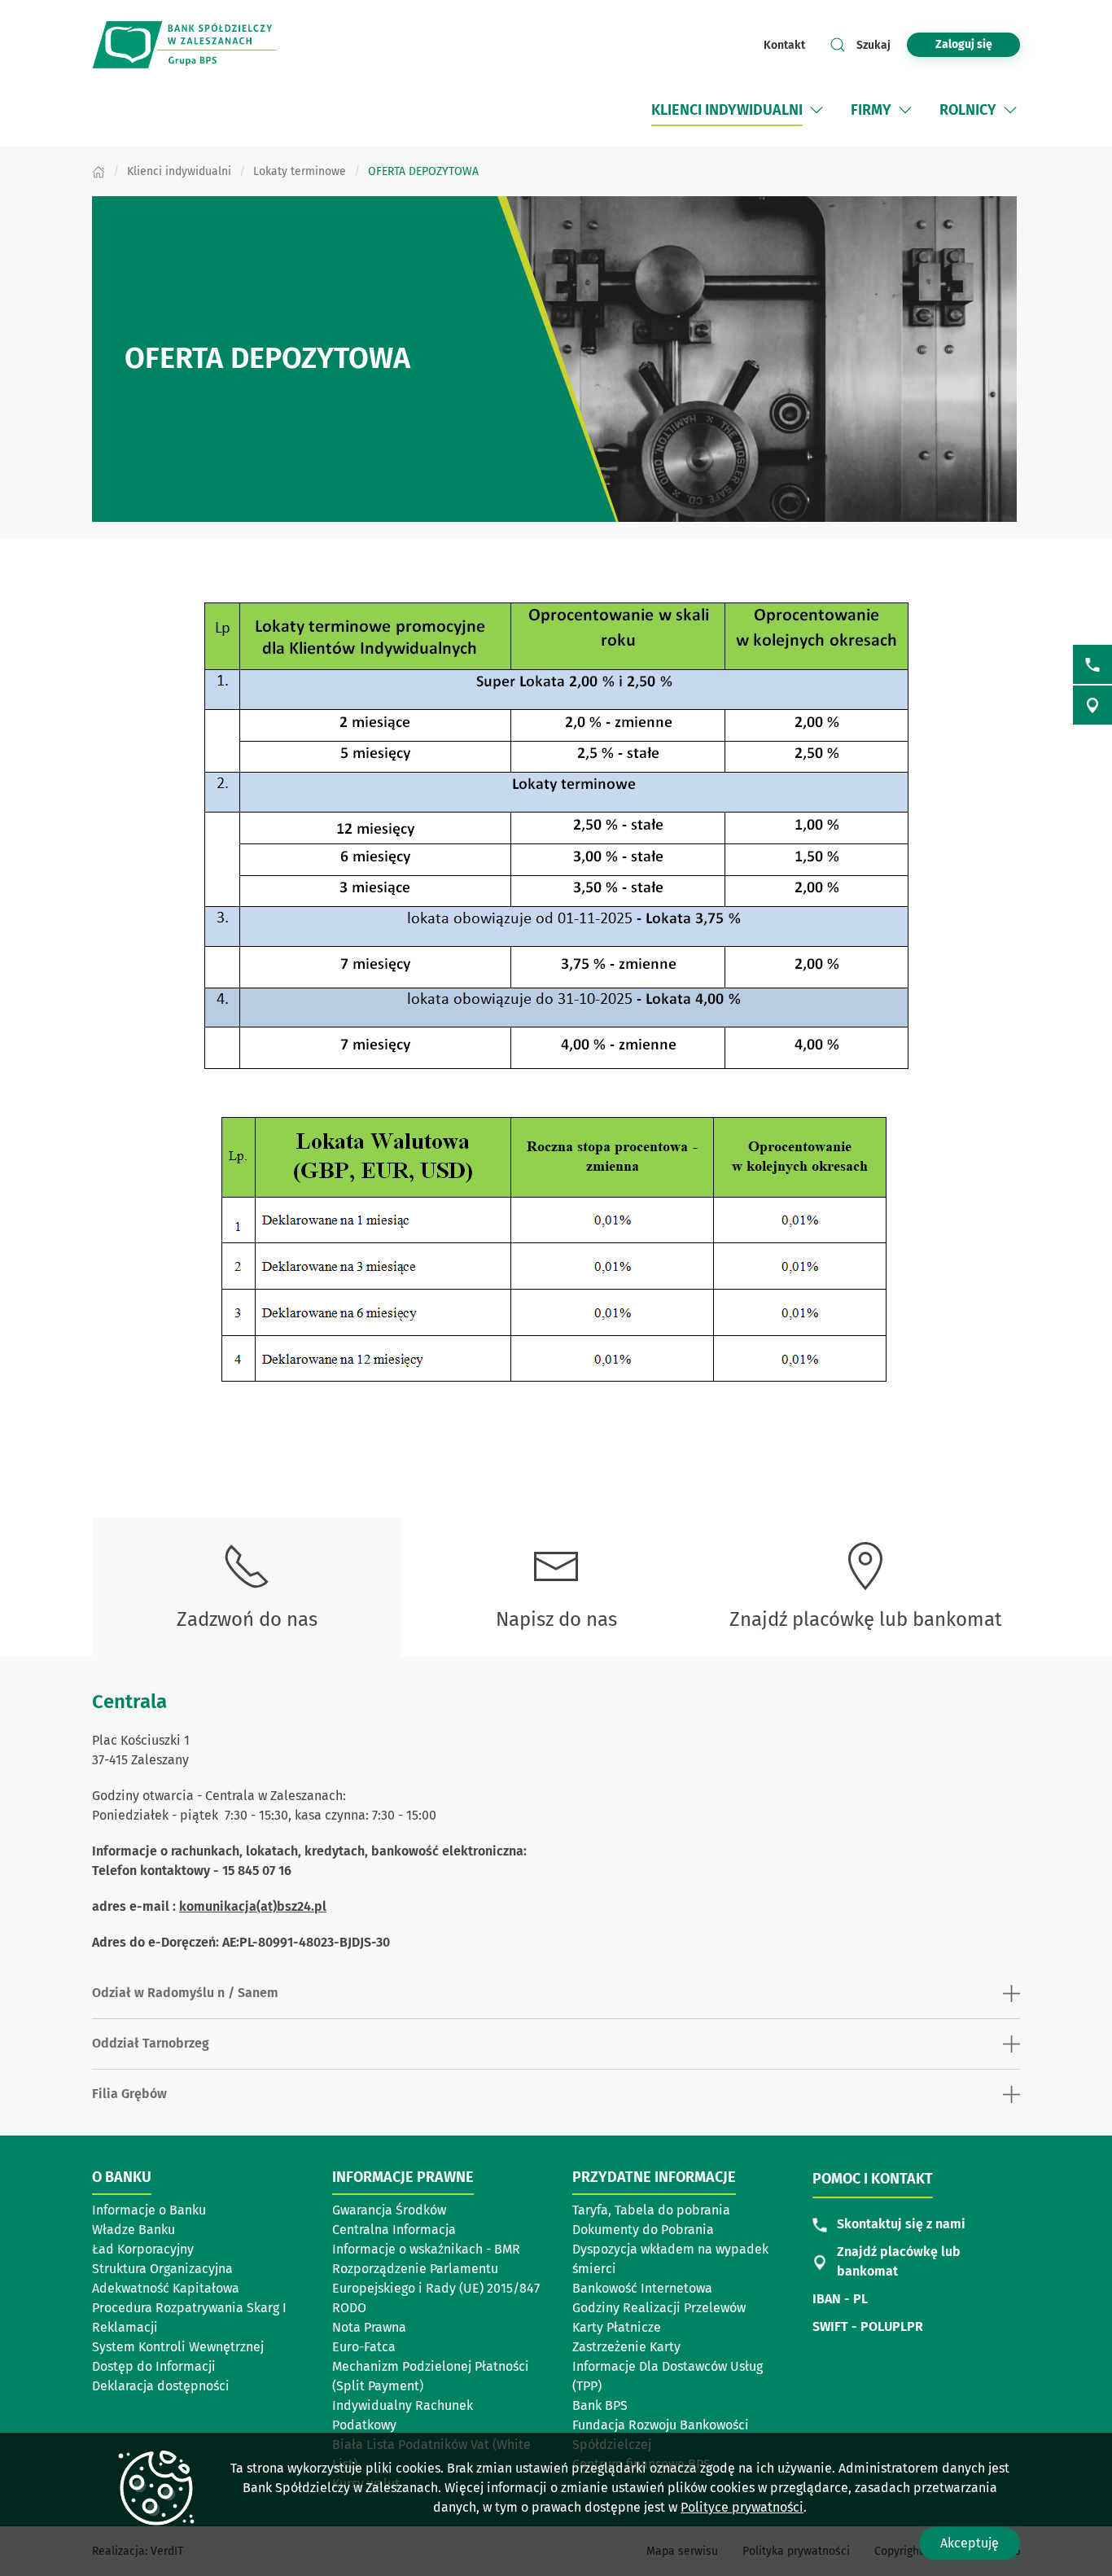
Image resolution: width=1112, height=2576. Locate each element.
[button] (816, 110)
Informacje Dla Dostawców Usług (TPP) (668, 2376)
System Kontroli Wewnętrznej (178, 2347)
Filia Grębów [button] (129, 2094)
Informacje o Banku (149, 2210)
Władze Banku (134, 2230)
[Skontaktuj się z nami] (1092, 664)
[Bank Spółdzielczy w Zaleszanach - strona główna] (198, 45)
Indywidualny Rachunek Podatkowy (403, 2415)
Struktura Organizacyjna (162, 2269)
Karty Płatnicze (617, 2327)
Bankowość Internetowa (642, 2288)
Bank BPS (600, 2405)
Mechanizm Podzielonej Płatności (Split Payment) (431, 2376)
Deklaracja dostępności (161, 2386)
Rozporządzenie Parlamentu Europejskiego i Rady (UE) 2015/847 (436, 2278)
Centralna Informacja (394, 2230)
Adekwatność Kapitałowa (166, 2288)
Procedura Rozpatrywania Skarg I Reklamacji (189, 2318)
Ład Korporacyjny (143, 2249)
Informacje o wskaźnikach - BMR (426, 2249)
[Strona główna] (99, 171)
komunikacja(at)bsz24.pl (253, 1906)
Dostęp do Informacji (154, 2366)
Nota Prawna (369, 2327)
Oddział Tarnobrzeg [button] (151, 2043)
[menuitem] (727, 110)
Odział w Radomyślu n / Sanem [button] (185, 1993)
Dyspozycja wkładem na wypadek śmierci (670, 2259)
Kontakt (784, 45)
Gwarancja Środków (389, 2210)
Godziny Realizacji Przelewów (659, 2308)
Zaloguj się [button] (964, 44)
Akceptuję (970, 2543)
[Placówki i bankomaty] (1092, 705)
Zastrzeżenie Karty (626, 2347)
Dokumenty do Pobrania (643, 2230)
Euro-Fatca (364, 2347)
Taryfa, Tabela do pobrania (651, 2210)
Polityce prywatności (742, 2507)
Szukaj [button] (873, 45)
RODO (349, 2308)
